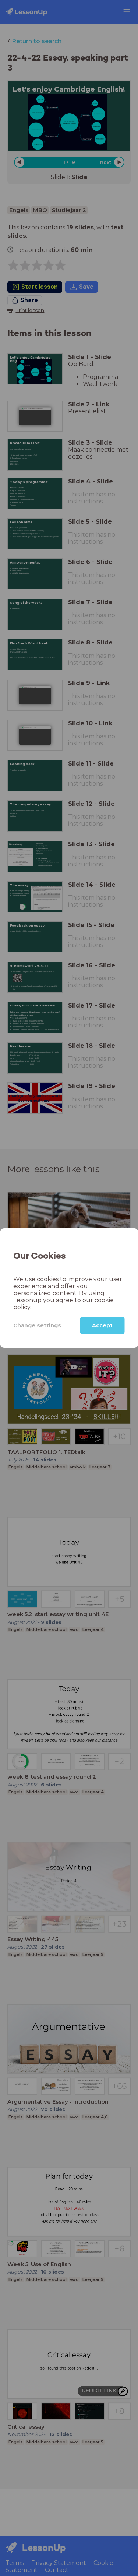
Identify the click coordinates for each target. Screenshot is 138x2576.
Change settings (37, 1325)
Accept (102, 1325)
